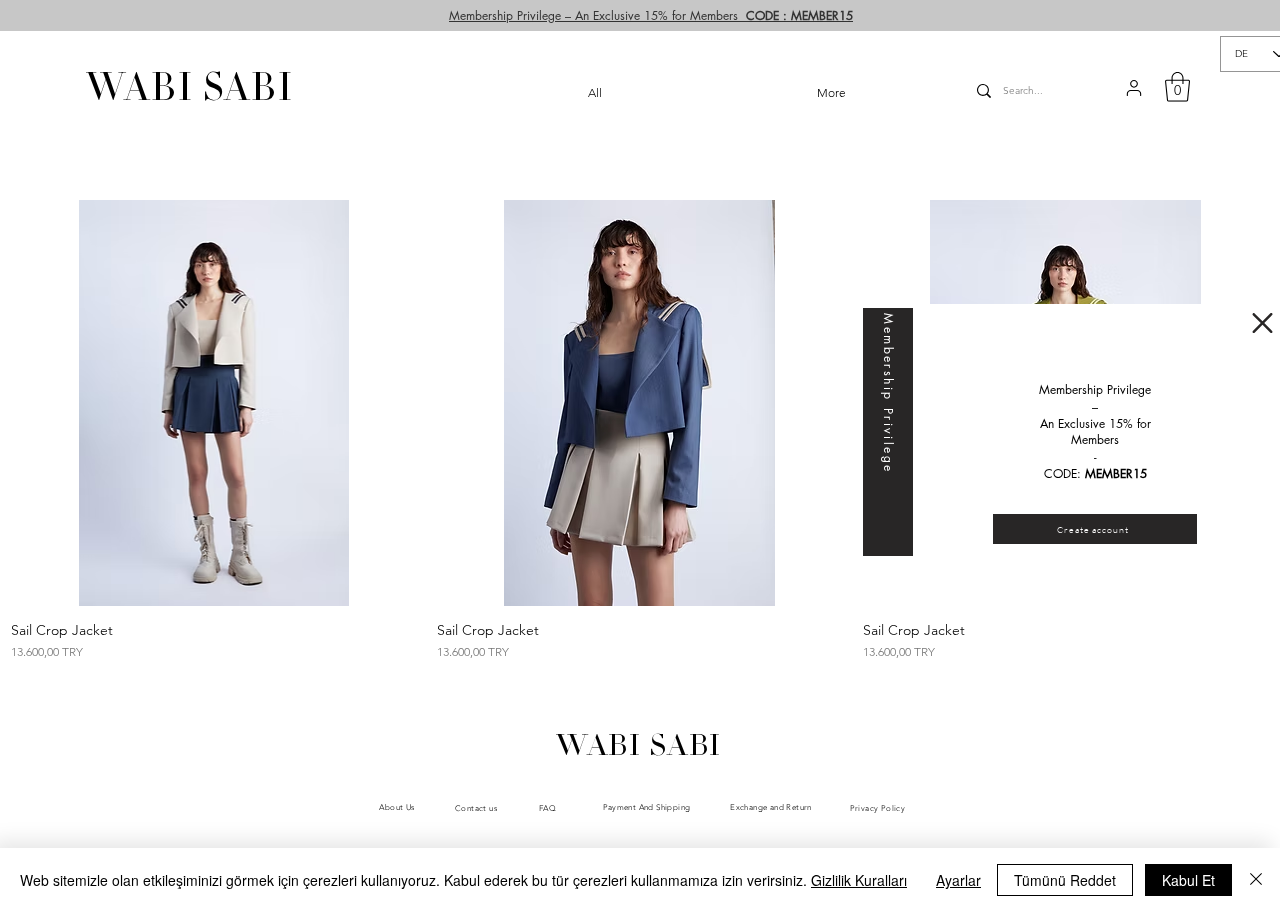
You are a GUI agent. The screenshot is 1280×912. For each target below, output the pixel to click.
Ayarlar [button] (958, 880)
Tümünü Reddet (1065, 880)
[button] (1262, 323)
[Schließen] (1256, 880)
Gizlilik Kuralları (859, 880)
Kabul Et (1188, 880)
